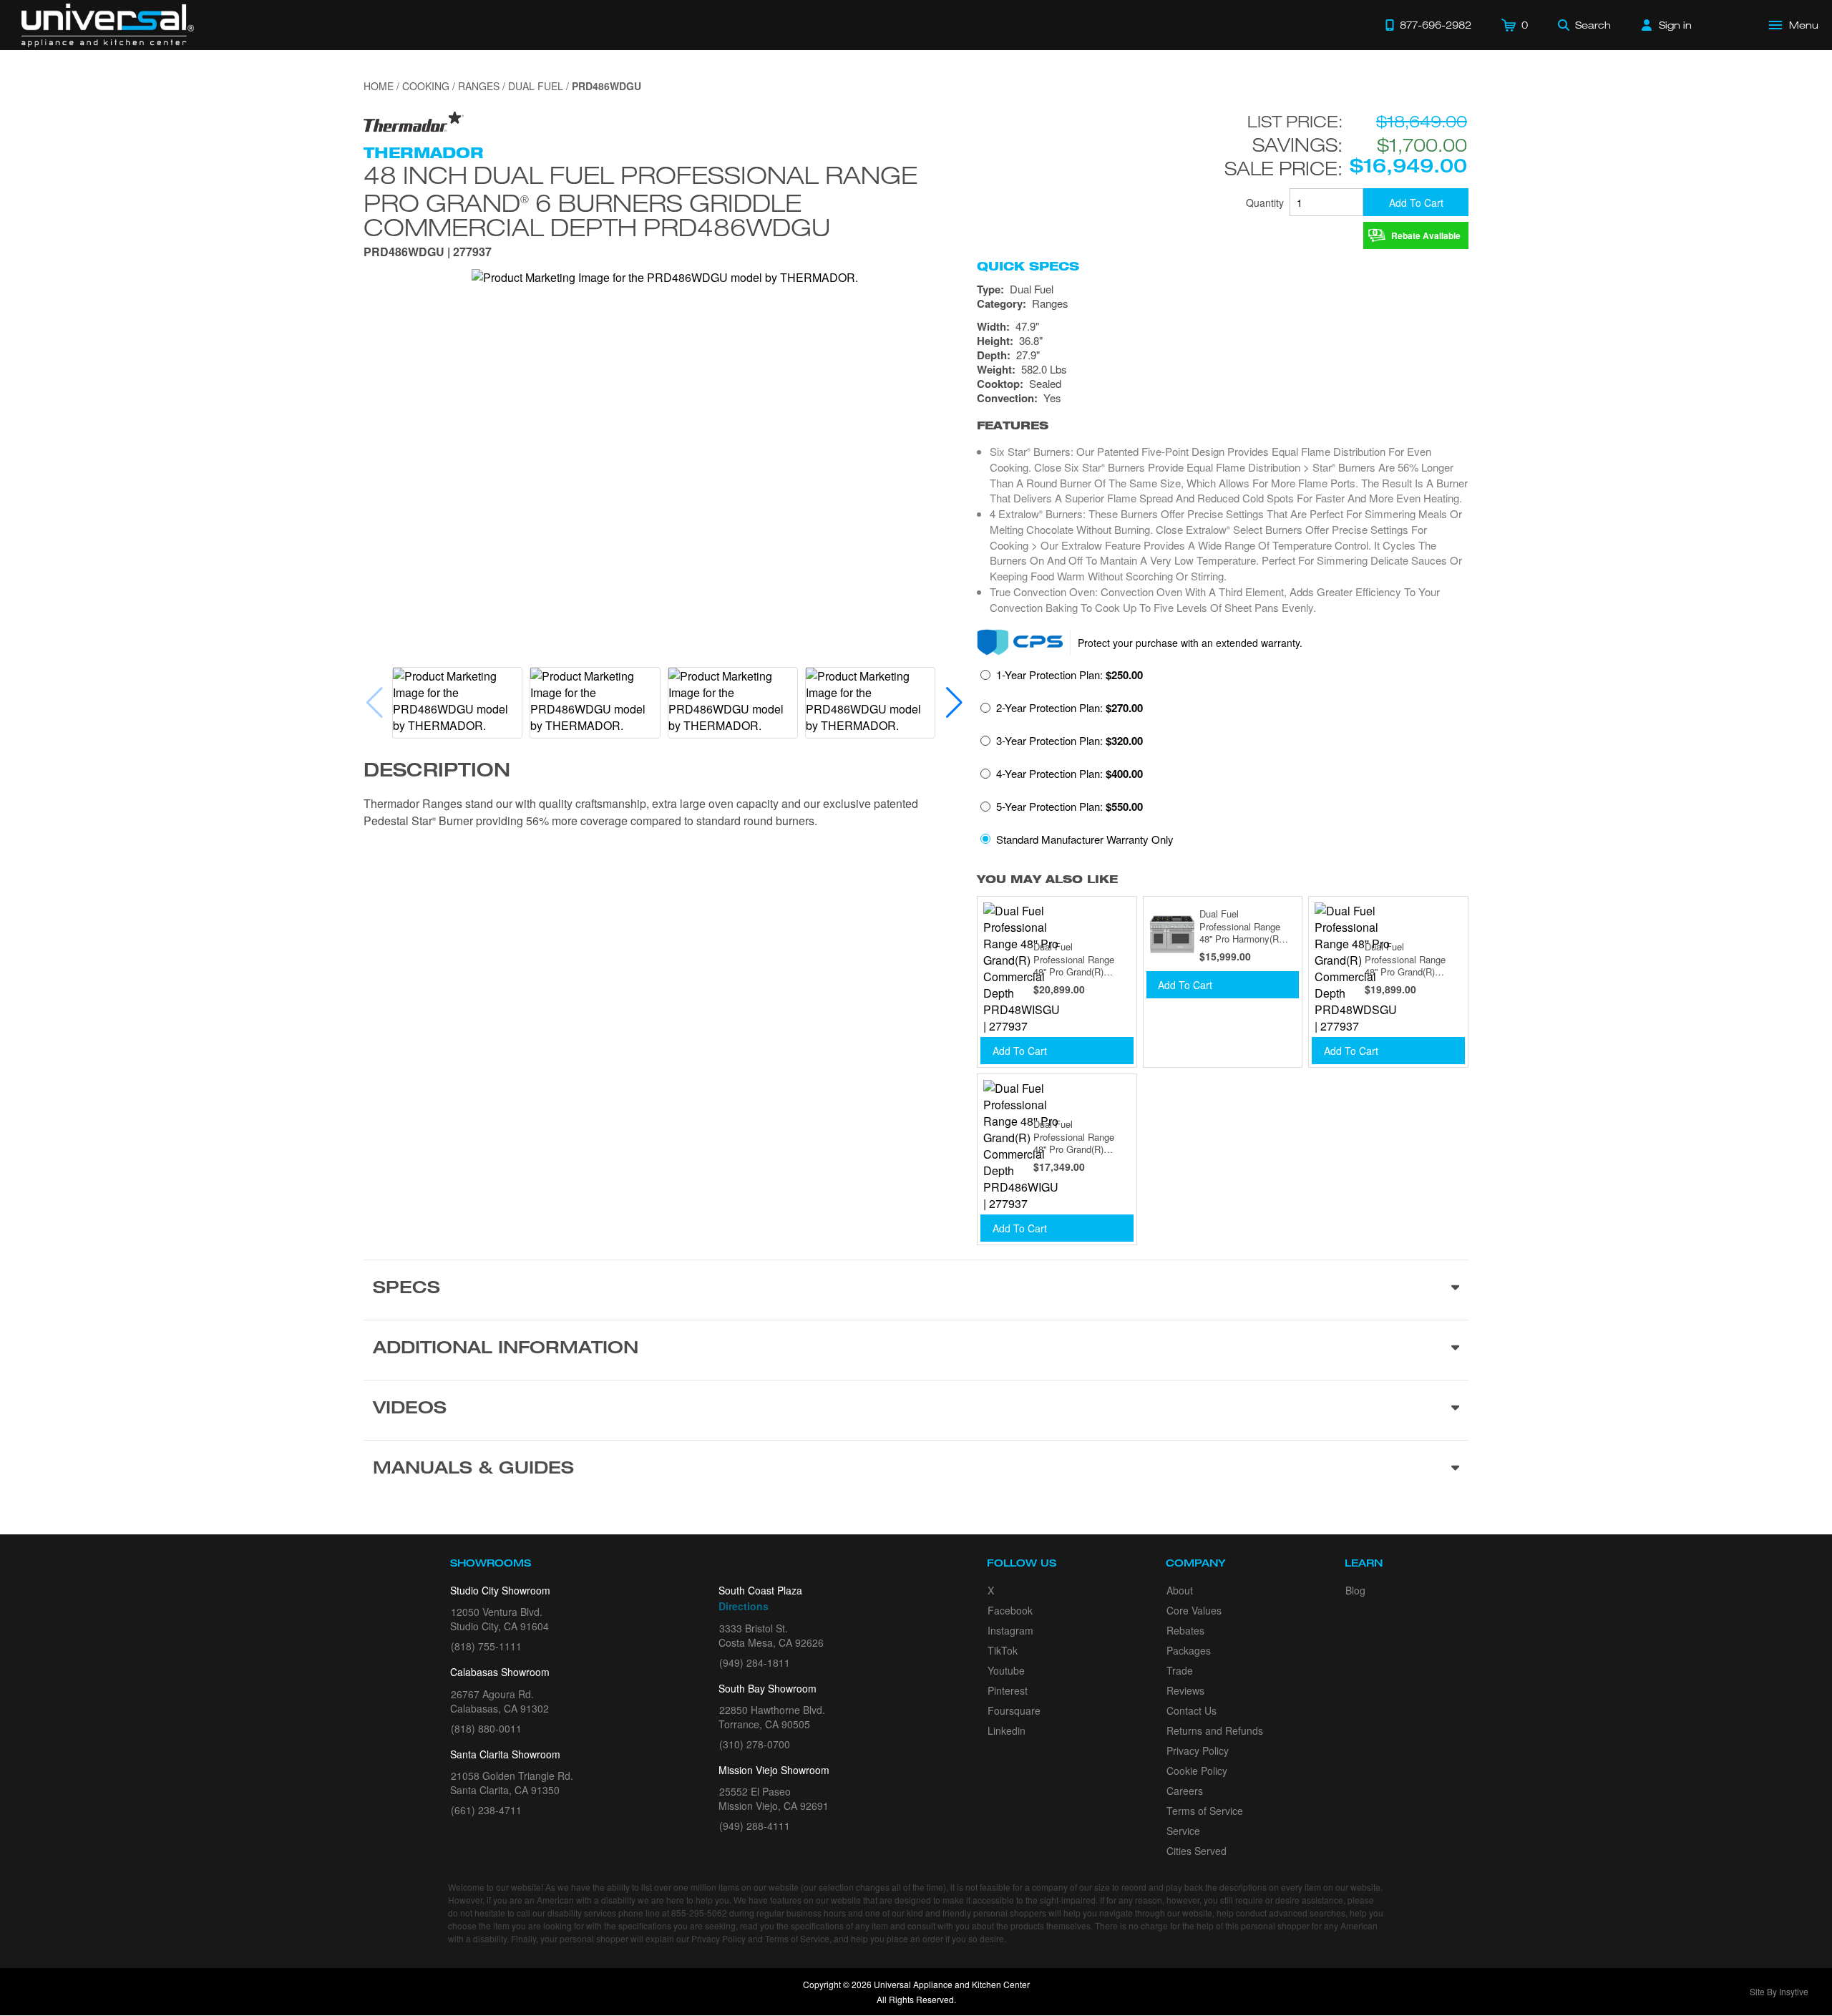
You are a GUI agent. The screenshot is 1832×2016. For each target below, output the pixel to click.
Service (1183, 1831)
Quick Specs (1028, 266)
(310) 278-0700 (755, 1744)
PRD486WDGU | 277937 (428, 253)
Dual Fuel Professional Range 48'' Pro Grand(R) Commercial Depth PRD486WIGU (1074, 1137)
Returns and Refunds (1215, 1730)
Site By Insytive (1779, 1991)
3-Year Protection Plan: (1070, 741)
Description (437, 772)
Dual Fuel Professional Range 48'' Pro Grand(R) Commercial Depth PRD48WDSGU (1405, 959)
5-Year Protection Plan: (1070, 807)
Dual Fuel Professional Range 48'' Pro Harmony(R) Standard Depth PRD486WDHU (1241, 926)
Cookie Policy (1197, 1771)
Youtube (1006, 1670)
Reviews (1185, 1690)
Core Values (1194, 1610)
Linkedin (1007, 1730)
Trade (1180, 1670)
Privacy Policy (1198, 1750)
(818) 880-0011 (486, 1728)
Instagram (1010, 1630)
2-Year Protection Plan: (1070, 708)
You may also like (1047, 879)
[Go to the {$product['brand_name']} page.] (414, 121)
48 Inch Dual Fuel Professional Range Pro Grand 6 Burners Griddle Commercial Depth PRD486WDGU (640, 201)
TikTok (1003, 1650)
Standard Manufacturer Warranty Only (1085, 839)
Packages (1189, 1650)
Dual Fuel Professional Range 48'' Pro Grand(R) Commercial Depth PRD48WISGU (1074, 959)
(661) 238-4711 (486, 1810)
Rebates (1185, 1630)
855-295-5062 (699, 1913)
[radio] (1062, 679)
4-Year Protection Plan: (1070, 774)
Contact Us (1192, 1710)
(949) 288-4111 (755, 1826)
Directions (744, 1606)
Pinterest (1008, 1690)
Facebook (1010, 1610)
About (1180, 1590)
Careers (1185, 1791)
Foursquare (1014, 1710)
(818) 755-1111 (486, 1646)
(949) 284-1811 (755, 1662)
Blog (1355, 1590)
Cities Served (1197, 1851)
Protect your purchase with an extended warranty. (1190, 643)
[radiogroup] (1223, 761)
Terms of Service (1205, 1811)
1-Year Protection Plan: (1070, 675)
